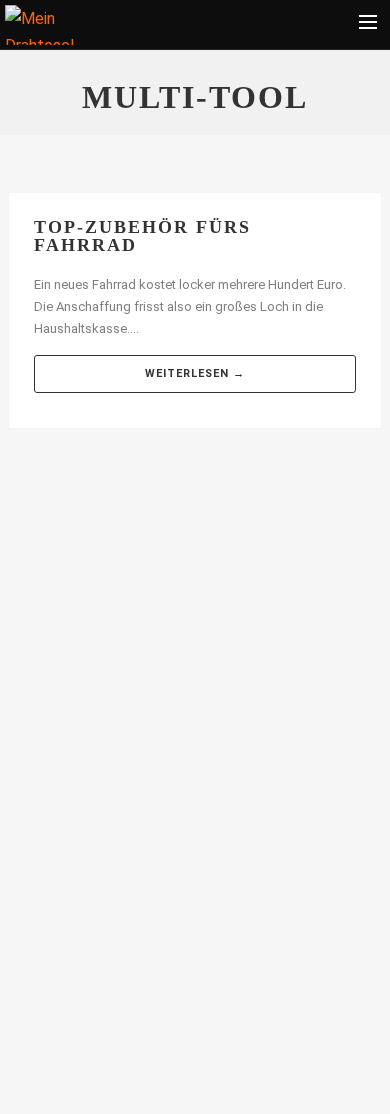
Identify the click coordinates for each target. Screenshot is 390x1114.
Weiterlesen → (195, 373)
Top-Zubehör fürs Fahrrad (142, 236)
